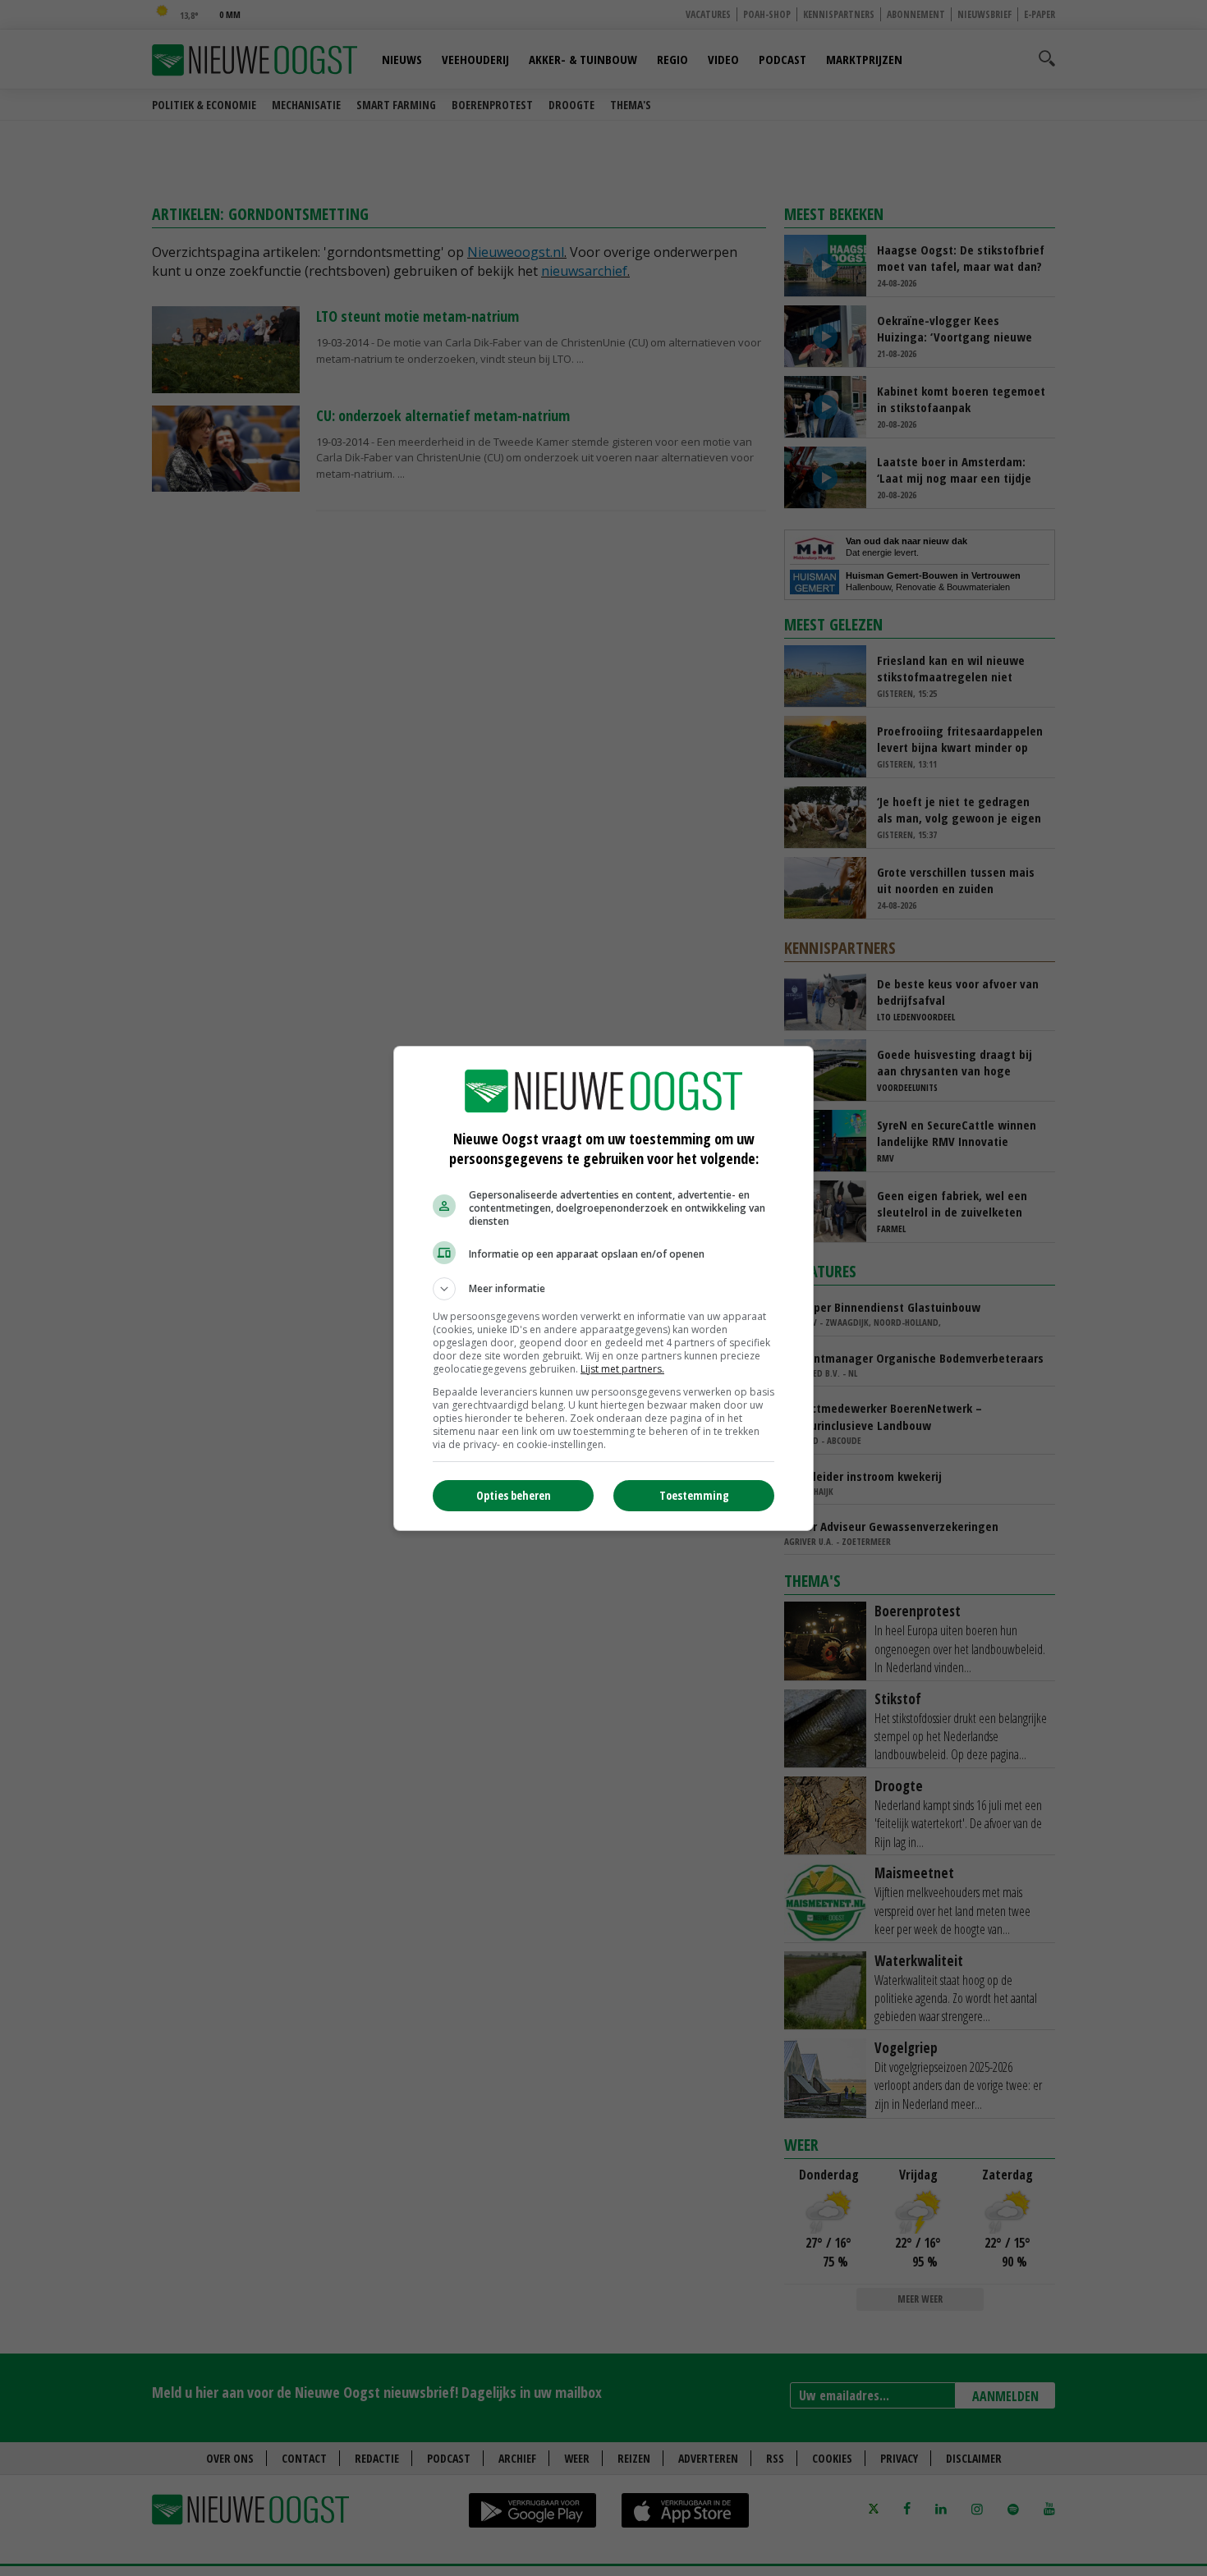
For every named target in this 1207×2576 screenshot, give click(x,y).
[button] (603, 1289)
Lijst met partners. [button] (622, 1369)
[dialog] (603, 1288)
